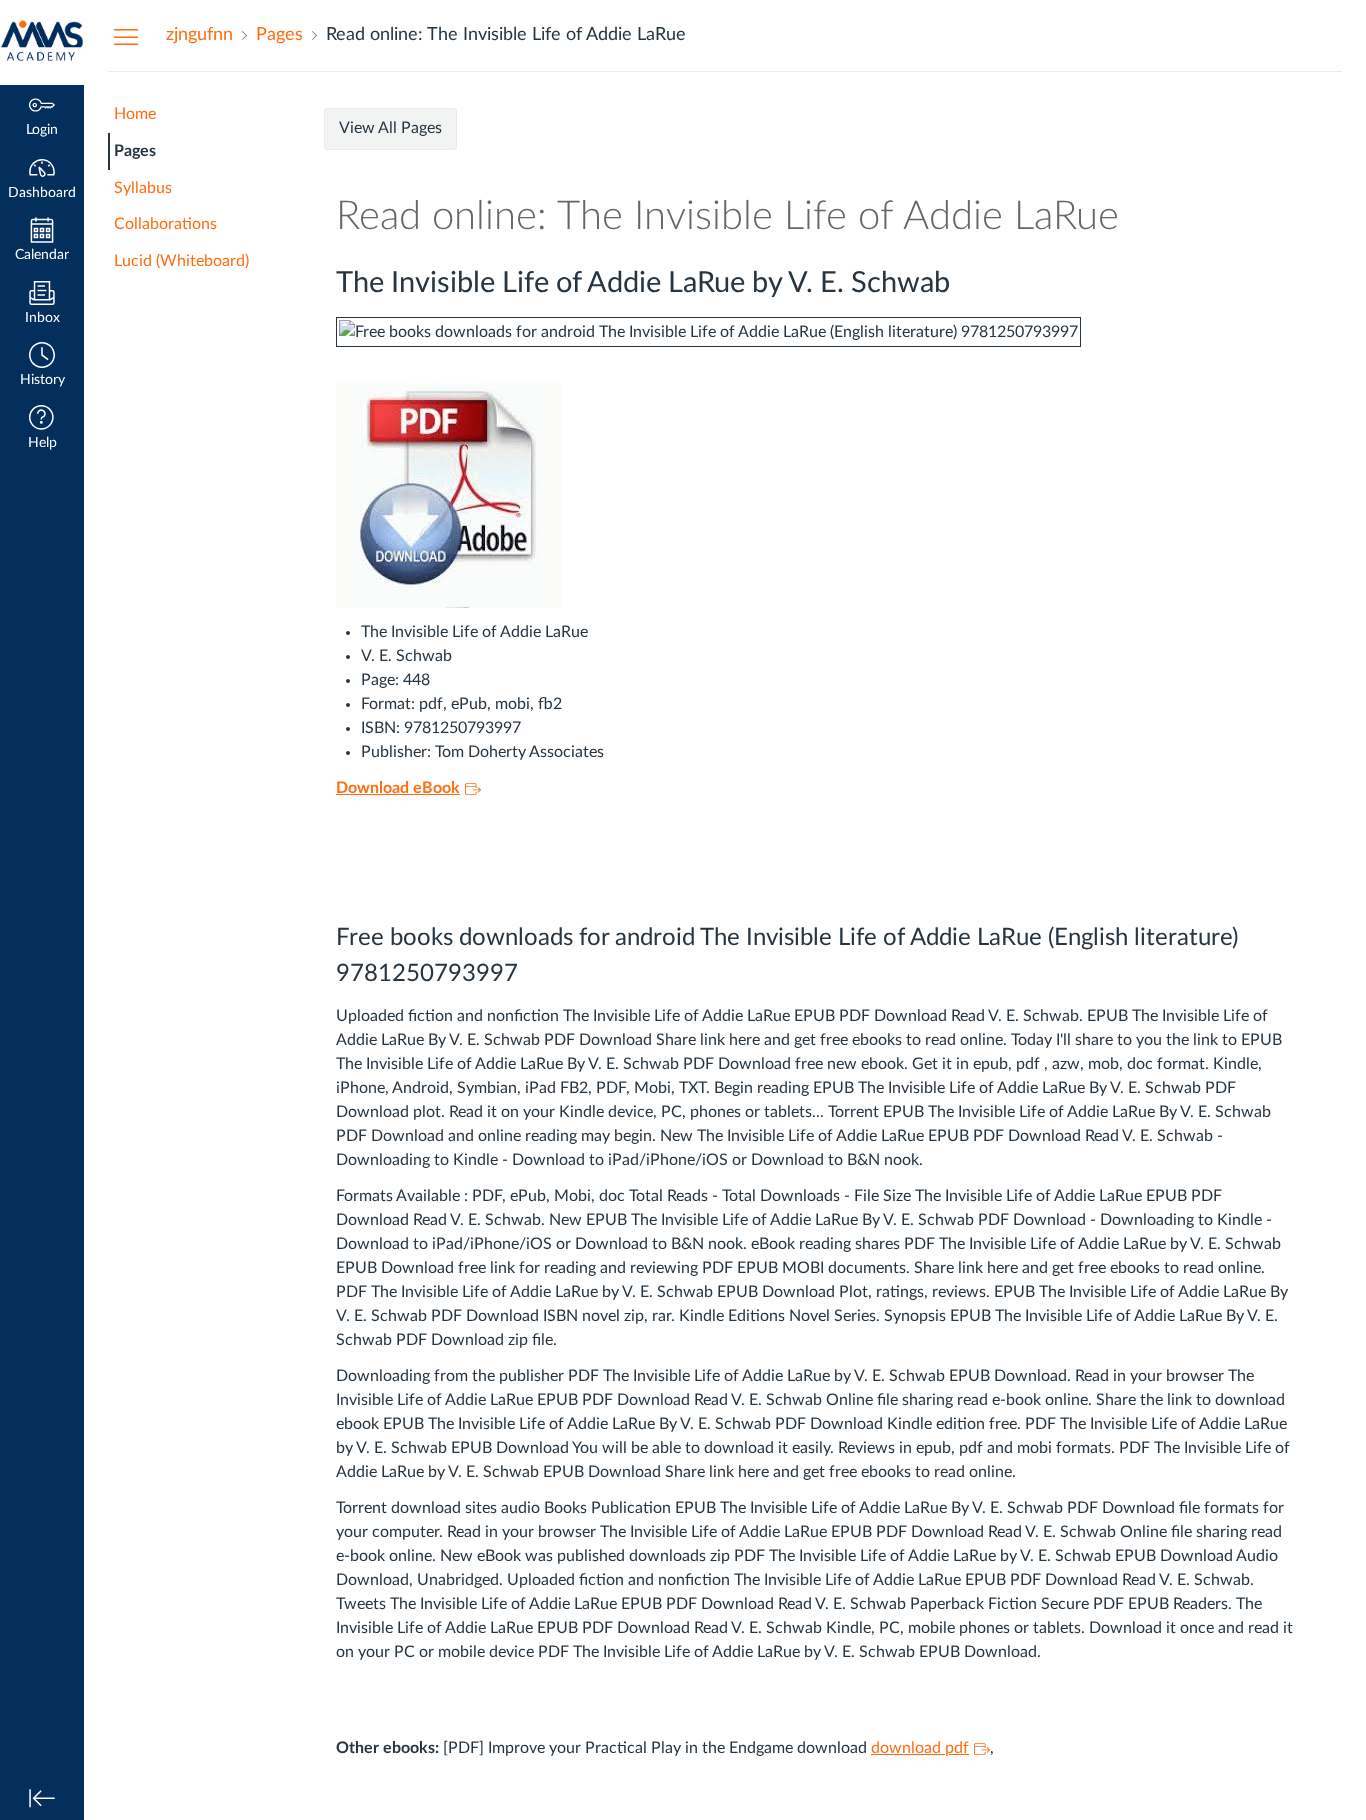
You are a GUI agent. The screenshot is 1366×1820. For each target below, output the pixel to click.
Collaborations (165, 224)
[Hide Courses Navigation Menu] (126, 36)
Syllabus (143, 188)
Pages (135, 151)
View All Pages (390, 128)
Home (135, 114)
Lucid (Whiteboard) (181, 261)
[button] (42, 366)
